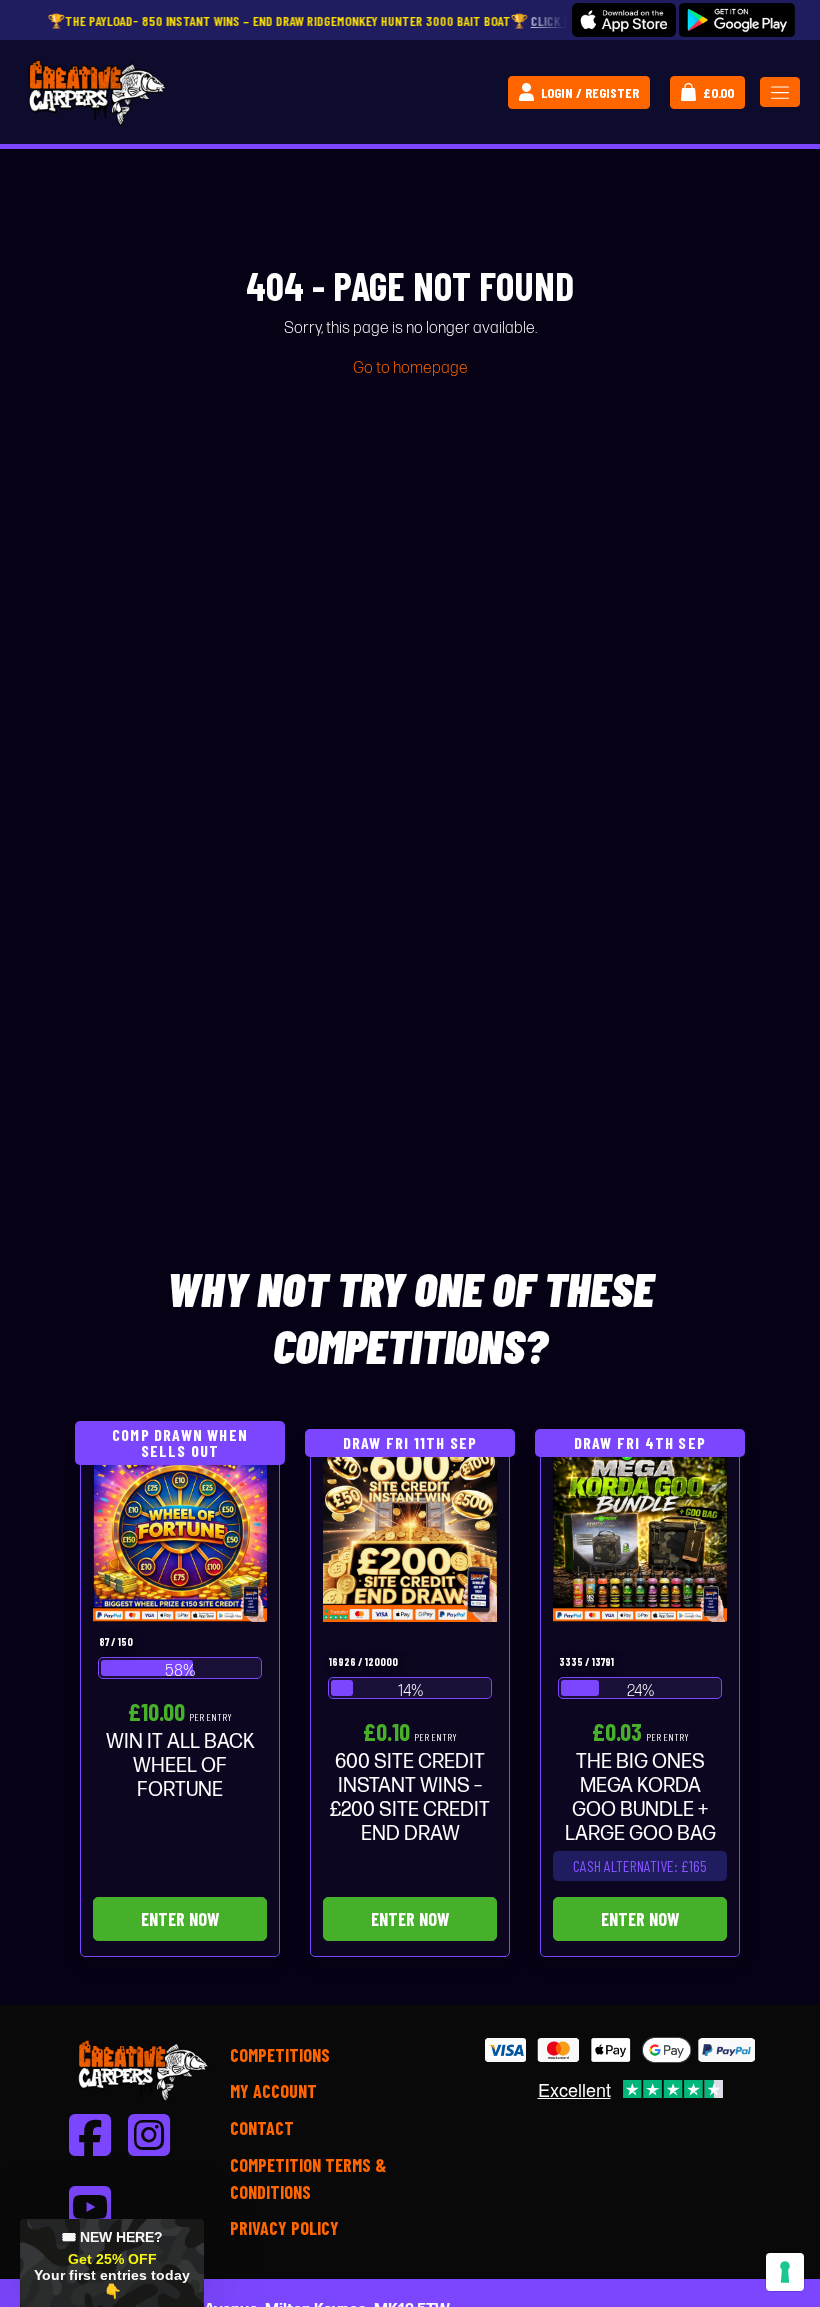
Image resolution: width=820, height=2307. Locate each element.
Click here (509, 20)
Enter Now (180, 1919)
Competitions (280, 2055)
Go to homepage (410, 368)
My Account (273, 2091)
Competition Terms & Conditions (308, 2178)
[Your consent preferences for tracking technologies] (785, 2272)
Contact (262, 2128)
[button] (112, 2263)
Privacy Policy (284, 2228)
